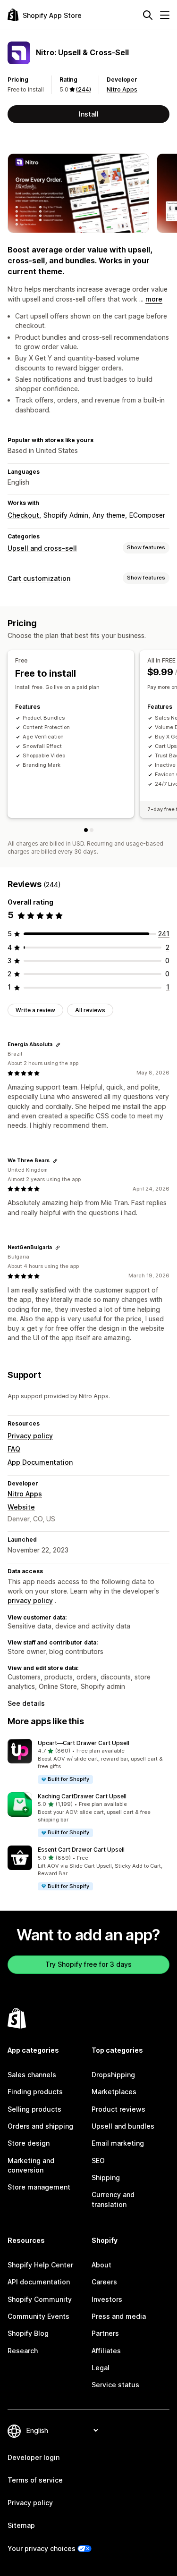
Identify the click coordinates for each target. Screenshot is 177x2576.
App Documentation (40, 1462)
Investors (107, 2299)
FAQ (14, 1449)
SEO (98, 2161)
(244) (84, 89)
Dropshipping (113, 2075)
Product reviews (118, 2109)
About (101, 2265)
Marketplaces (114, 2092)
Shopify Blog (28, 2333)
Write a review (35, 1010)
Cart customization (39, 578)
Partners (105, 2333)
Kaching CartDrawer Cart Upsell (82, 1796)
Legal (101, 2368)
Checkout (23, 515)
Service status (115, 2385)
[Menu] (165, 15)
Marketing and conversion (31, 2165)
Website (21, 1507)
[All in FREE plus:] (92, 830)
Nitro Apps (122, 89)
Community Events (38, 2316)
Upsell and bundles (123, 2126)
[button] (88, 1762)
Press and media (119, 2316)
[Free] (86, 830)
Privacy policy (30, 1436)
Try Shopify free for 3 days (88, 1964)
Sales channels (32, 2075)
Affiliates (106, 2351)
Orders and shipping (40, 2126)
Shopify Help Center (40, 2265)
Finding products (35, 2092)
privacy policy (30, 1600)
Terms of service (35, 2480)
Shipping (106, 2177)
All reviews (90, 1010)
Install (89, 114)
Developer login (34, 2457)
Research (23, 2351)
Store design (29, 2143)
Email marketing (118, 2143)
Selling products (34, 2109)
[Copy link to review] (58, 1045)
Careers (104, 2282)
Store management (39, 2187)
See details (26, 1703)
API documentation (39, 2282)
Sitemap (21, 2525)
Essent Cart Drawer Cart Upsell (81, 1850)
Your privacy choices (42, 2548)
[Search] (148, 15)
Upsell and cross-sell (42, 548)
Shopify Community (40, 2299)
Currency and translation (113, 2199)
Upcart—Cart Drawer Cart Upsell (84, 1743)
